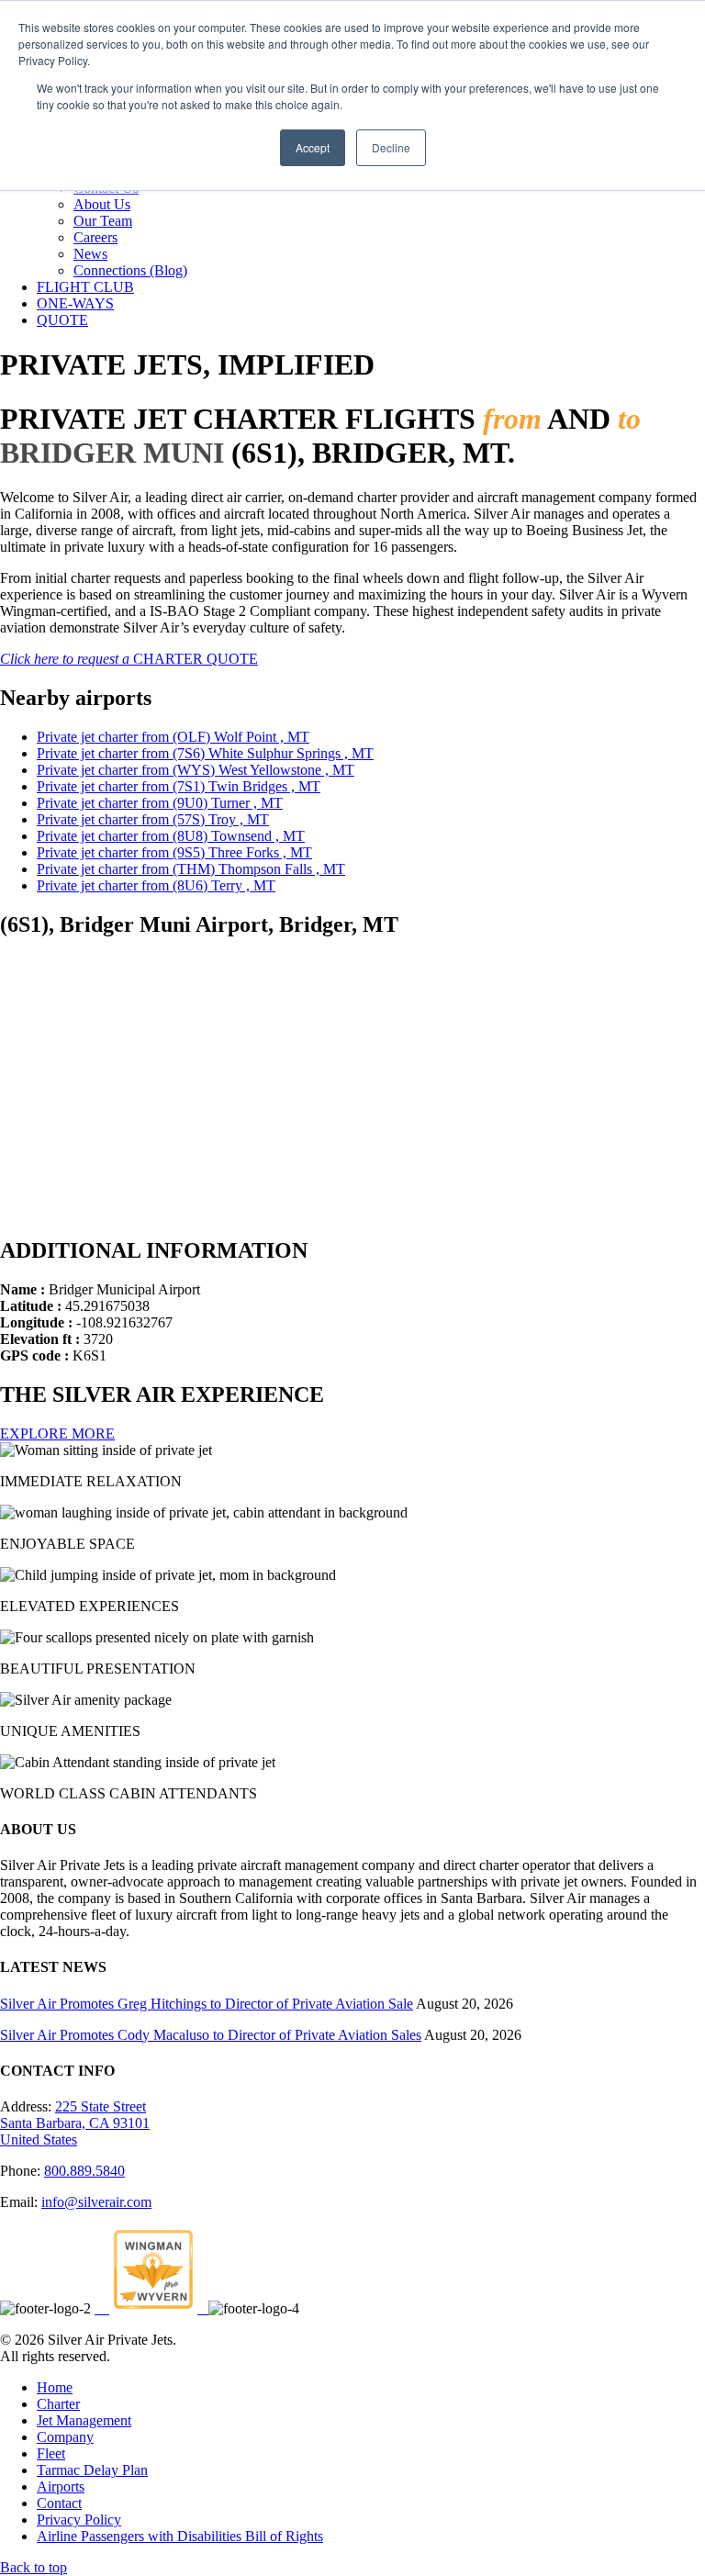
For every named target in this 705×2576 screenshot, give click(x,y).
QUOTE (62, 320)
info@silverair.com (96, 2202)
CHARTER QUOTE (129, 659)
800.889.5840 (84, 2171)
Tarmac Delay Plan (92, 2470)
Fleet (51, 2453)
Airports (61, 2486)
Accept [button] (313, 147)
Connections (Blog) (130, 270)
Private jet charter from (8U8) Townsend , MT (171, 836)
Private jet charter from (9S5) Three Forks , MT (174, 852)
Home (55, 2387)
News (90, 254)
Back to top (34, 2567)
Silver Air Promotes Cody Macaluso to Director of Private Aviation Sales (211, 2035)
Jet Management (84, 2420)
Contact (59, 2503)
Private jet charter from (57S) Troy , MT (153, 819)
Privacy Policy (79, 2520)
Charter (58, 2404)
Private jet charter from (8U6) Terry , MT (156, 885)
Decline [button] (391, 147)
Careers (95, 237)
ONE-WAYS (75, 303)
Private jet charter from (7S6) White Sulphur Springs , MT (205, 753)
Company (65, 2437)
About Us (102, 204)
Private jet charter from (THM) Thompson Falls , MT (191, 869)
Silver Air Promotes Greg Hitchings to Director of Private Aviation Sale (207, 2004)
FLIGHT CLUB (85, 287)
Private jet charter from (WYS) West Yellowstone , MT (196, 770)
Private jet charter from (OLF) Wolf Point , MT (173, 737)
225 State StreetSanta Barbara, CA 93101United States (75, 2123)
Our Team (103, 221)
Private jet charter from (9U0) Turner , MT (160, 803)
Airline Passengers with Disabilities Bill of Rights (180, 2536)
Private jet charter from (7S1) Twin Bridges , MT (179, 786)
